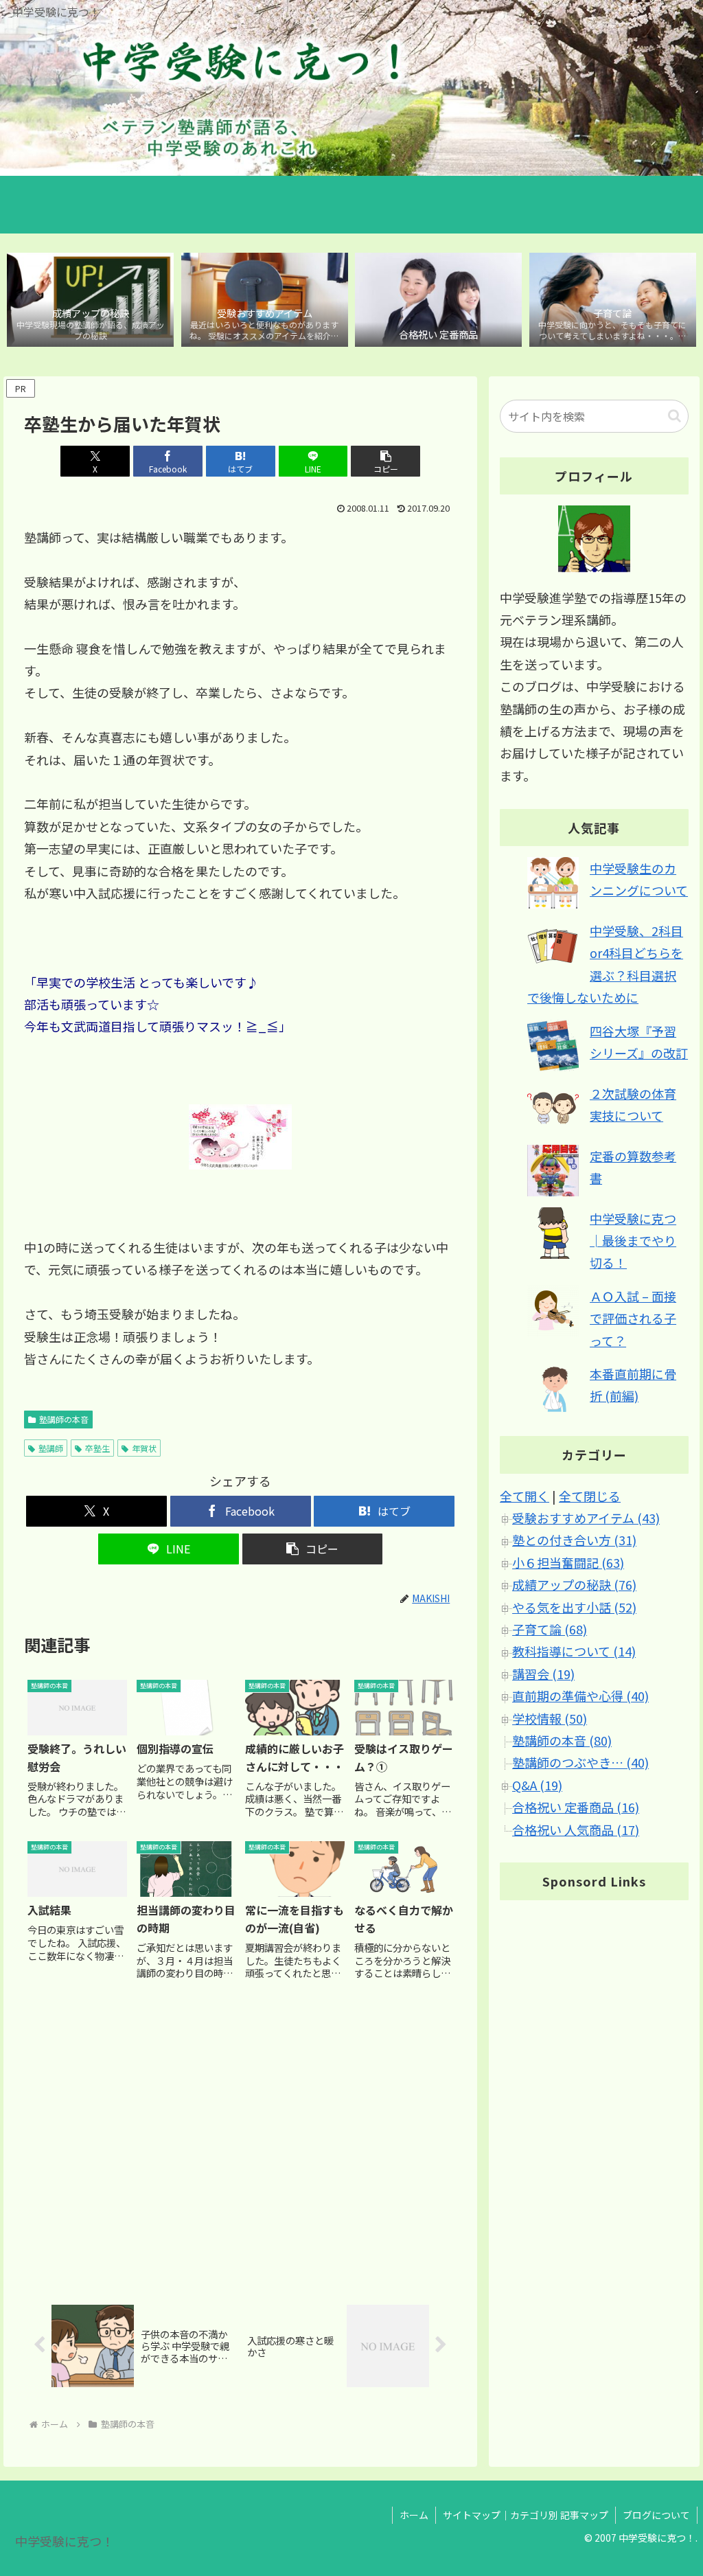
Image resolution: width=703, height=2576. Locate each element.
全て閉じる (590, 1496)
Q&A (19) (537, 1785)
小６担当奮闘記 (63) (568, 1562)
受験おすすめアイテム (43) (586, 1518)
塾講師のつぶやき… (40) (580, 1762)
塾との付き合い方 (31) (574, 1540)
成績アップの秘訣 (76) (574, 1584)
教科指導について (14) (574, 1651)
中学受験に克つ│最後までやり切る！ (633, 1241)
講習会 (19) (543, 1674)
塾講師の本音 (64, 1419)
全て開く (525, 1496)
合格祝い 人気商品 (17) (576, 1830)
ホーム (414, 2515)
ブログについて (656, 2515)
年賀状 (144, 1448)
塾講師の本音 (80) (562, 1740)
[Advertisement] (240, 2142)
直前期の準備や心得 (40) (580, 1696)
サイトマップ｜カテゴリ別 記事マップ (526, 2515)
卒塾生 (97, 1448)
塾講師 (51, 1448)
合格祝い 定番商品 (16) (576, 1807)
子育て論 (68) (550, 1629)
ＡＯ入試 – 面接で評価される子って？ (633, 1318)
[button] (385, 461)
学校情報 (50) (550, 1718)
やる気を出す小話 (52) (574, 1607)
